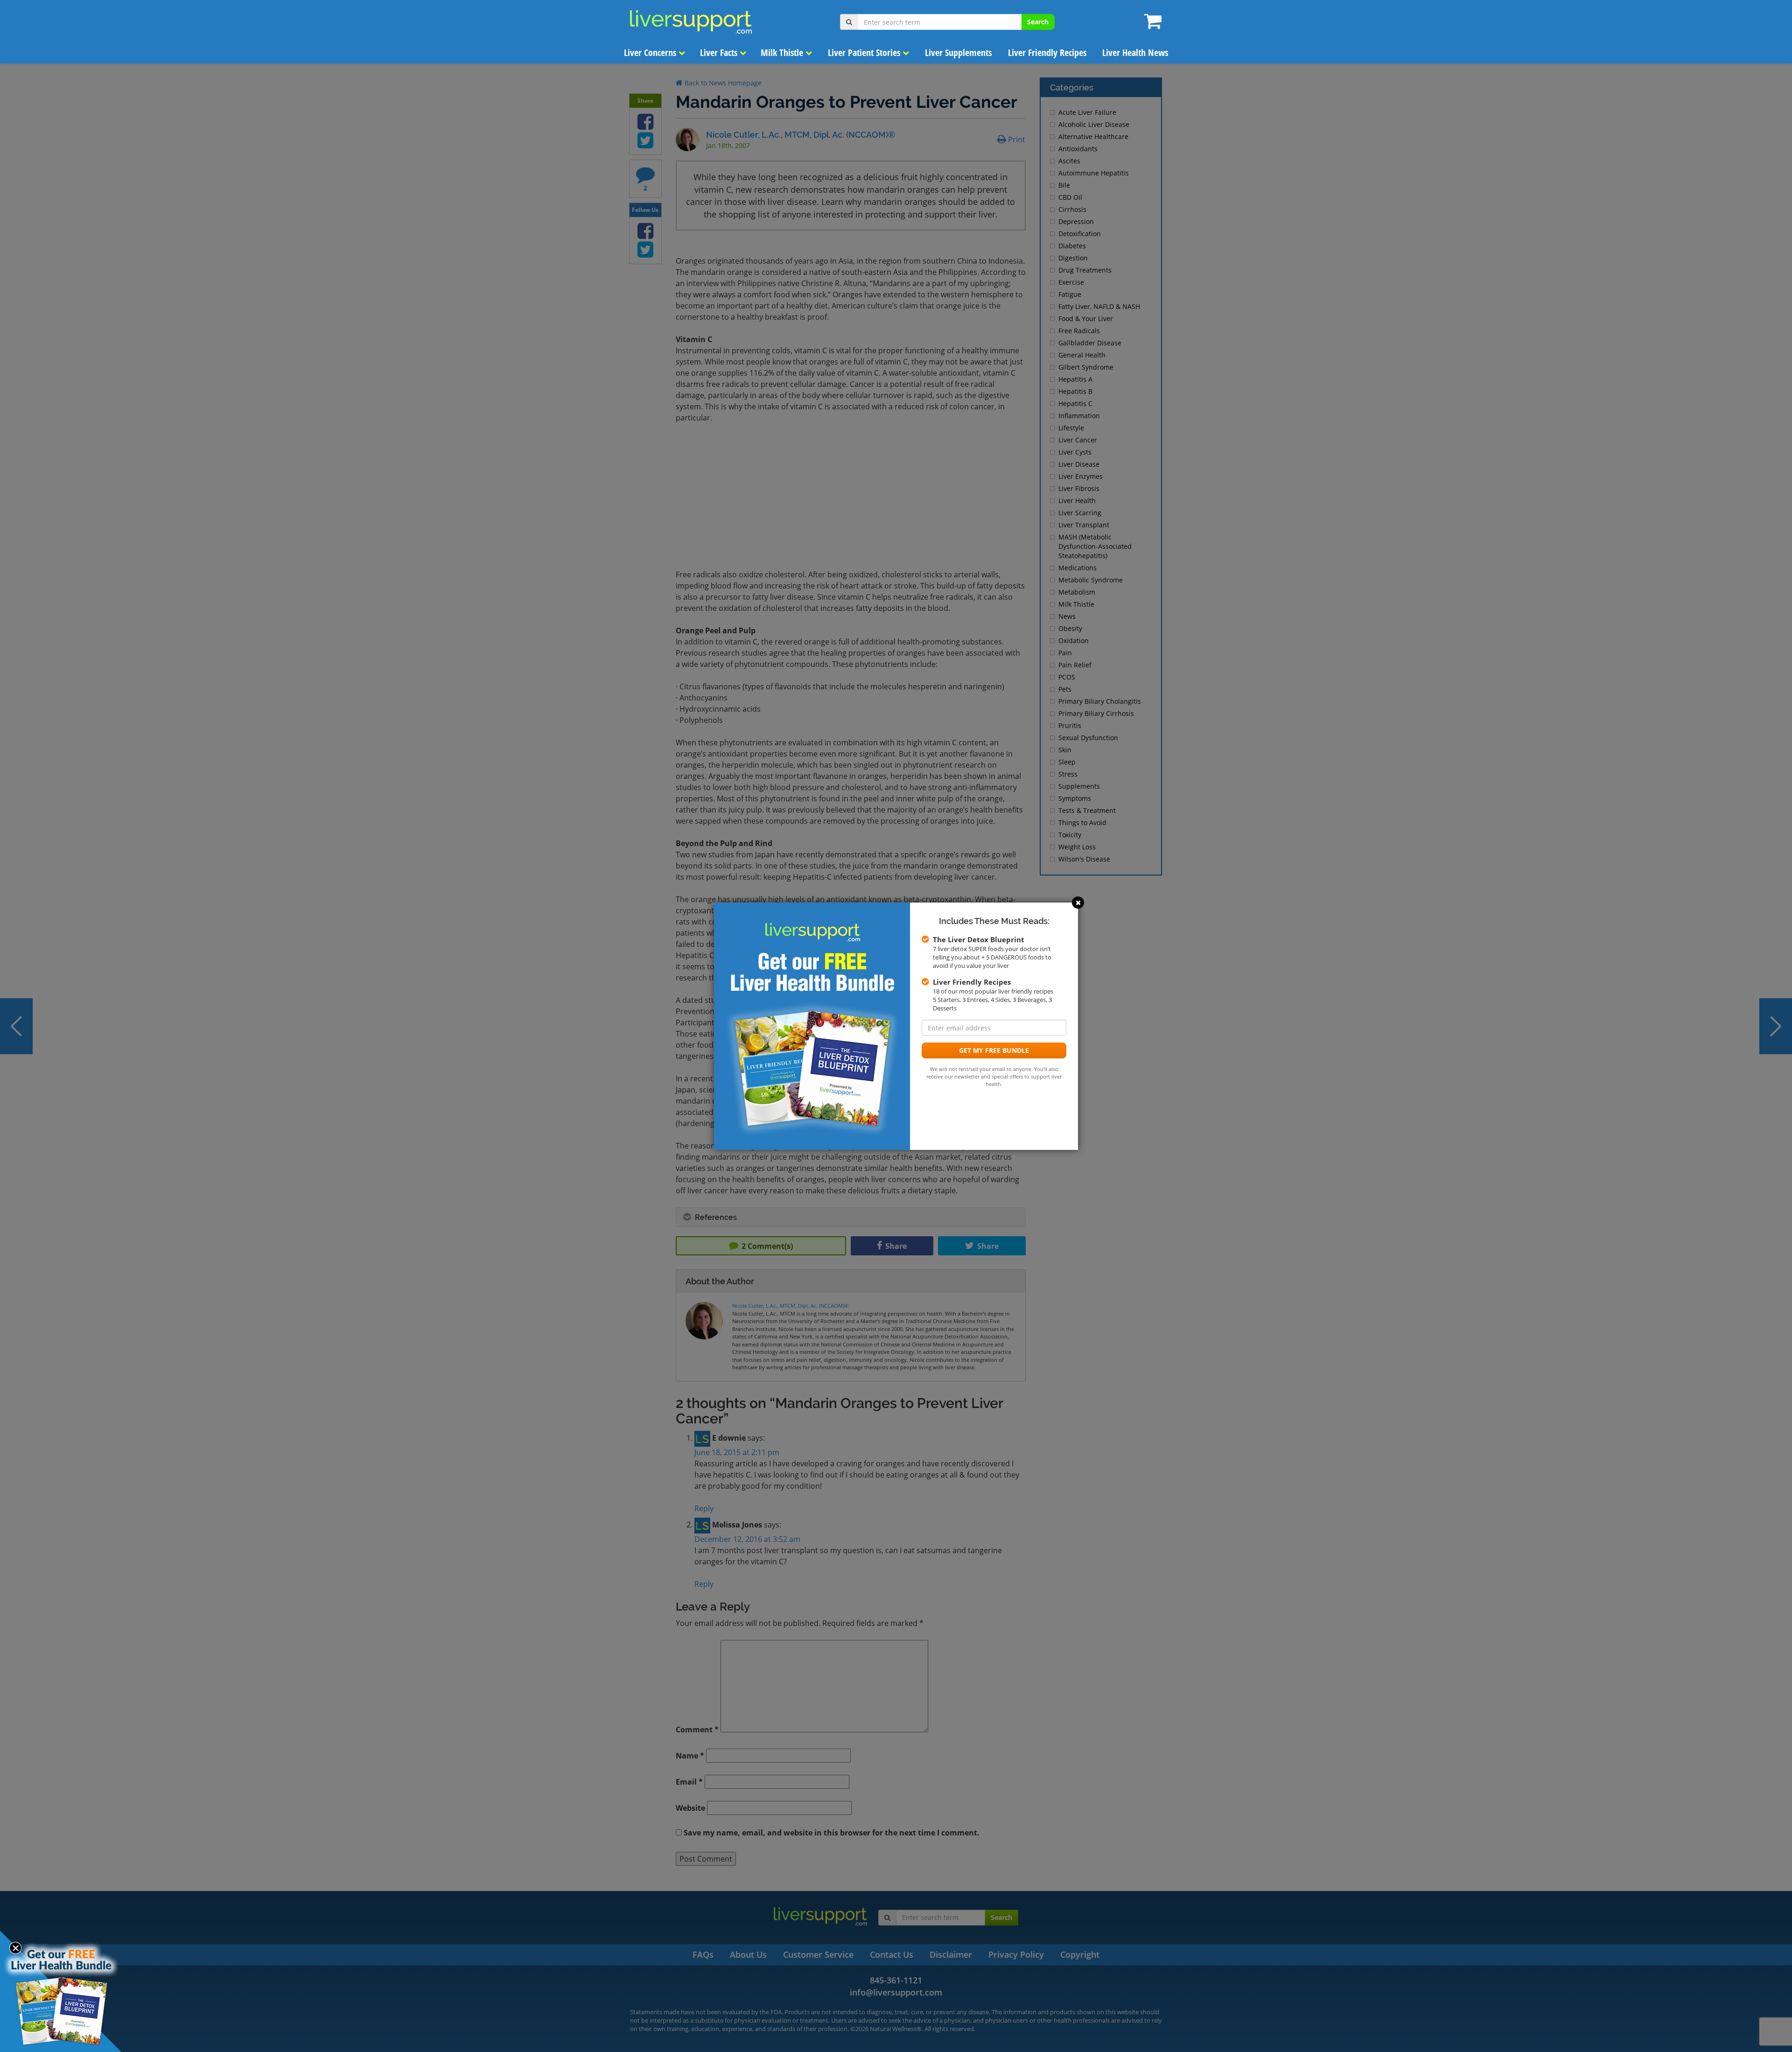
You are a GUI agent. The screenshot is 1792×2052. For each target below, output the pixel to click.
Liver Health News (1135, 53)
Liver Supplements (958, 53)
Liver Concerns (651, 53)
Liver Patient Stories (865, 53)
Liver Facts (720, 53)
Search (1038, 22)
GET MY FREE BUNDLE (994, 1050)
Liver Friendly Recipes (1047, 53)
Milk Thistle (783, 53)
